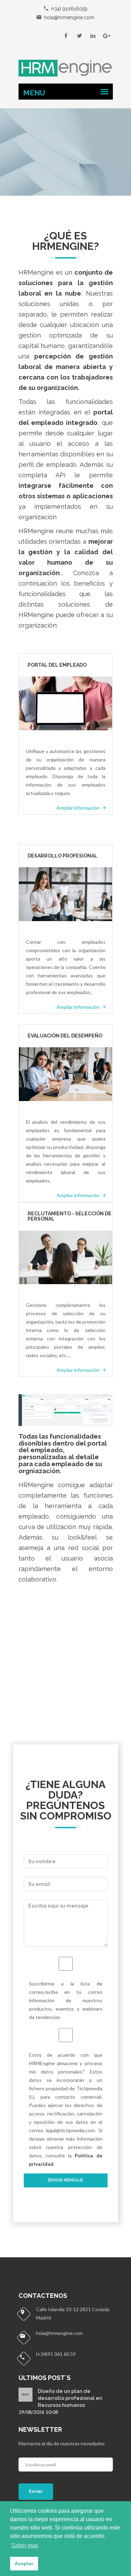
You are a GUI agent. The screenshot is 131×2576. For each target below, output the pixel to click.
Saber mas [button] (25, 2545)
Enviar (36, 2491)
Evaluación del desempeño (65, 1036)
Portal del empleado (57, 665)
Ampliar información (79, 808)
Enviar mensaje (65, 2180)
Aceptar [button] (24, 2563)
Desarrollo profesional (63, 856)
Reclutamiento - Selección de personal (70, 1216)
